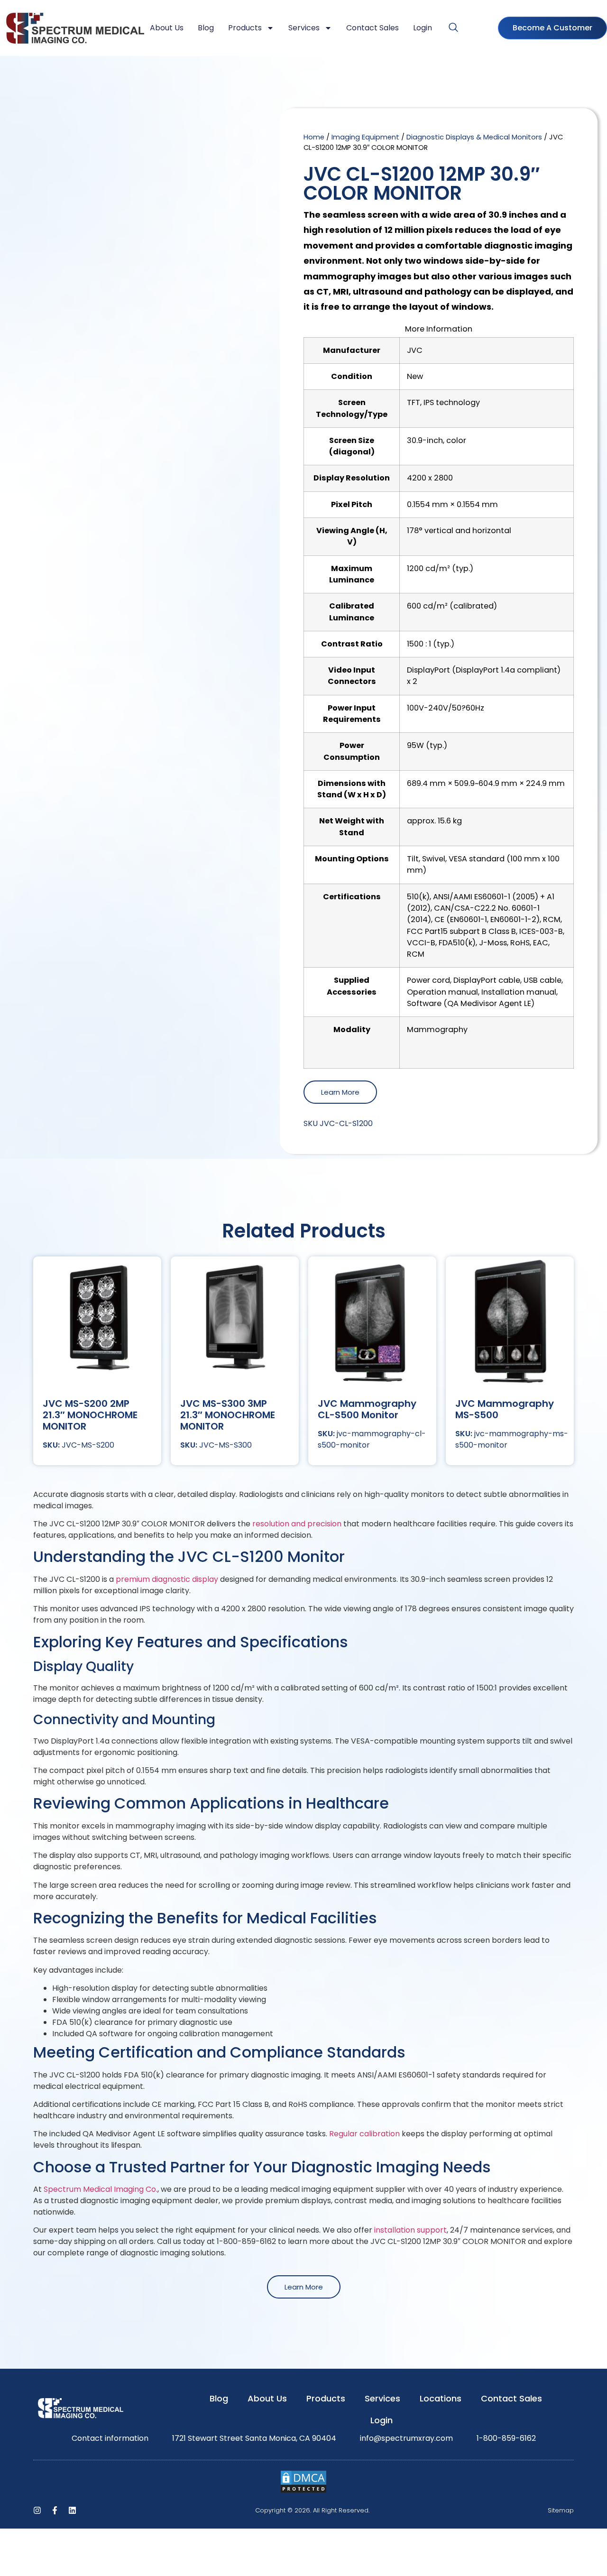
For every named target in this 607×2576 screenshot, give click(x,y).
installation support (410, 2230)
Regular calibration (365, 2134)
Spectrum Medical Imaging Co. (101, 2189)
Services (304, 28)
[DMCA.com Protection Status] (303, 2491)
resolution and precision (297, 1524)
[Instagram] (37, 2510)
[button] (453, 28)
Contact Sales (372, 28)
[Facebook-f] (55, 2510)
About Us (167, 28)
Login (423, 28)
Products (245, 28)
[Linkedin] (72, 2510)
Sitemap (561, 2510)
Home (314, 137)
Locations (441, 2398)
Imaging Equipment (365, 137)
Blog (206, 28)
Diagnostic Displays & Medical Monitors (474, 137)
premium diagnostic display (168, 1579)
